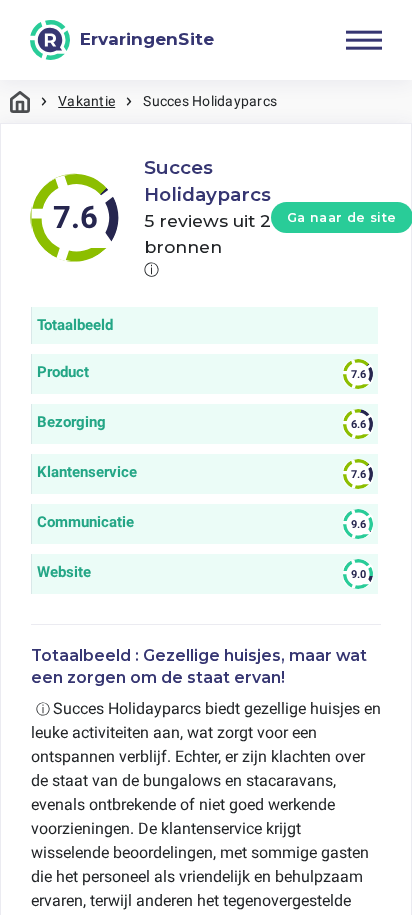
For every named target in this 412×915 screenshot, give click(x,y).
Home (20, 101)
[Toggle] (364, 40)
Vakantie (86, 101)
